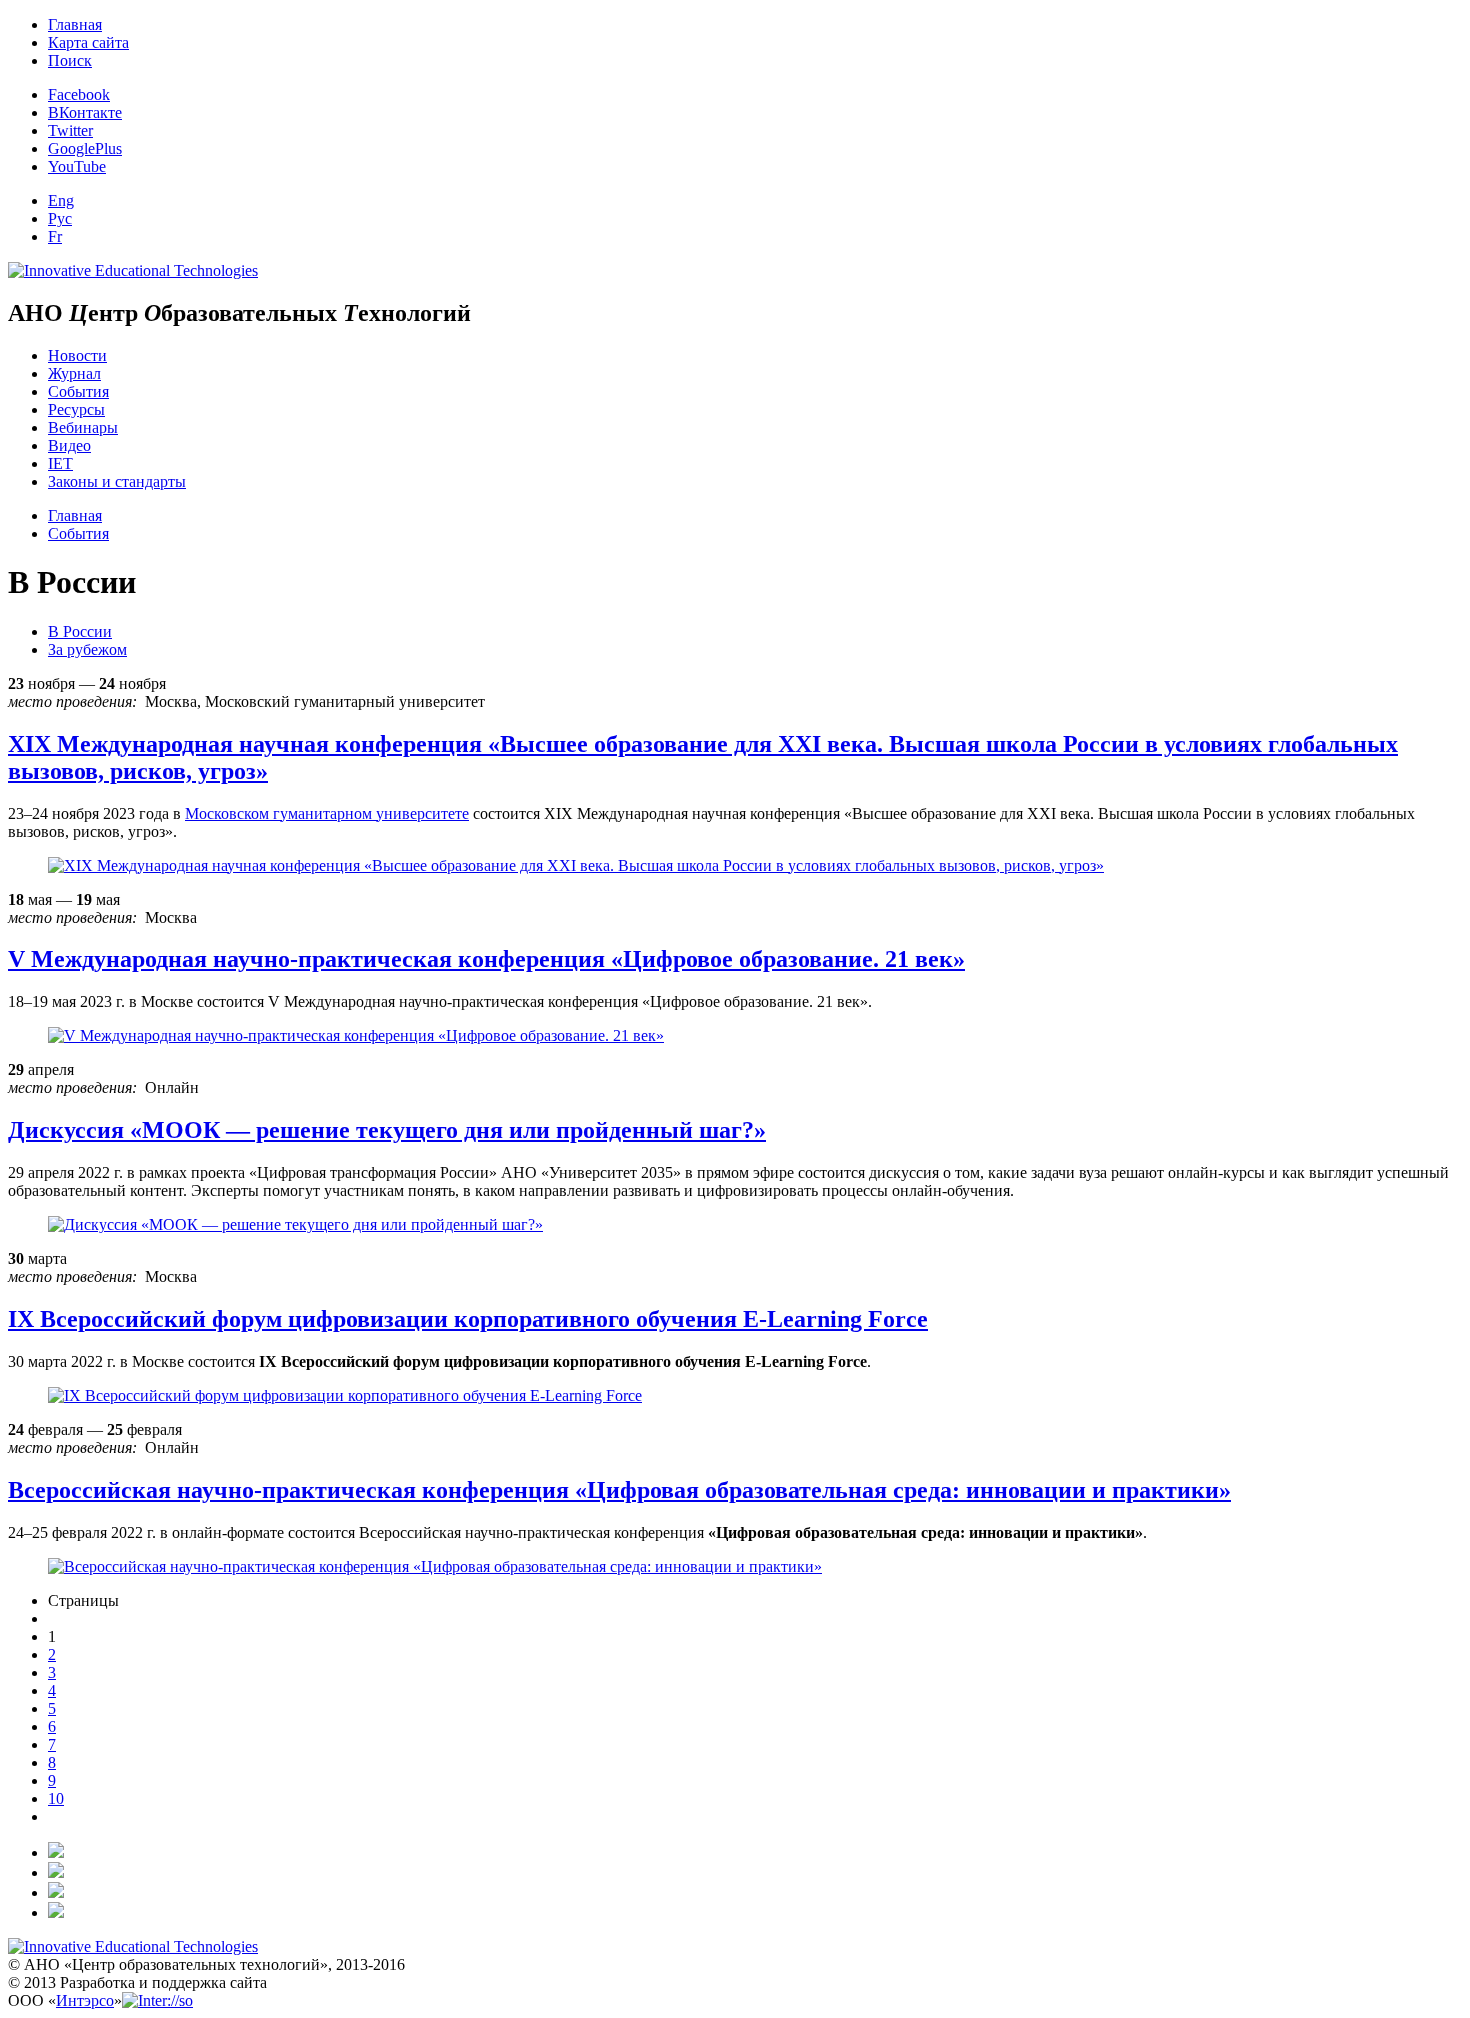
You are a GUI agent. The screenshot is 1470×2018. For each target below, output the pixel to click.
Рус (60, 218)
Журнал (74, 373)
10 (56, 1798)
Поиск (70, 60)
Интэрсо (85, 2000)
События (78, 391)
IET (60, 463)
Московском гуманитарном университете (327, 813)
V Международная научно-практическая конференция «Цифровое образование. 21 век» (486, 959)
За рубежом (87, 649)
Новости (77, 355)
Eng (61, 200)
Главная (75, 24)
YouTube (77, 166)
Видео (69, 445)
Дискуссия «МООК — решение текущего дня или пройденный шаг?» (387, 1130)
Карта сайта (88, 42)
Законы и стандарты (117, 481)
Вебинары (83, 427)
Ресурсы (76, 409)
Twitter (70, 130)
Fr (55, 236)
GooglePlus (85, 148)
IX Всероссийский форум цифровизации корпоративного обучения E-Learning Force (468, 1319)
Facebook (79, 94)
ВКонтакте (85, 112)
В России (80, 631)
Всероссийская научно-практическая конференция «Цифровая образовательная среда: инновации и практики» (619, 1490)
